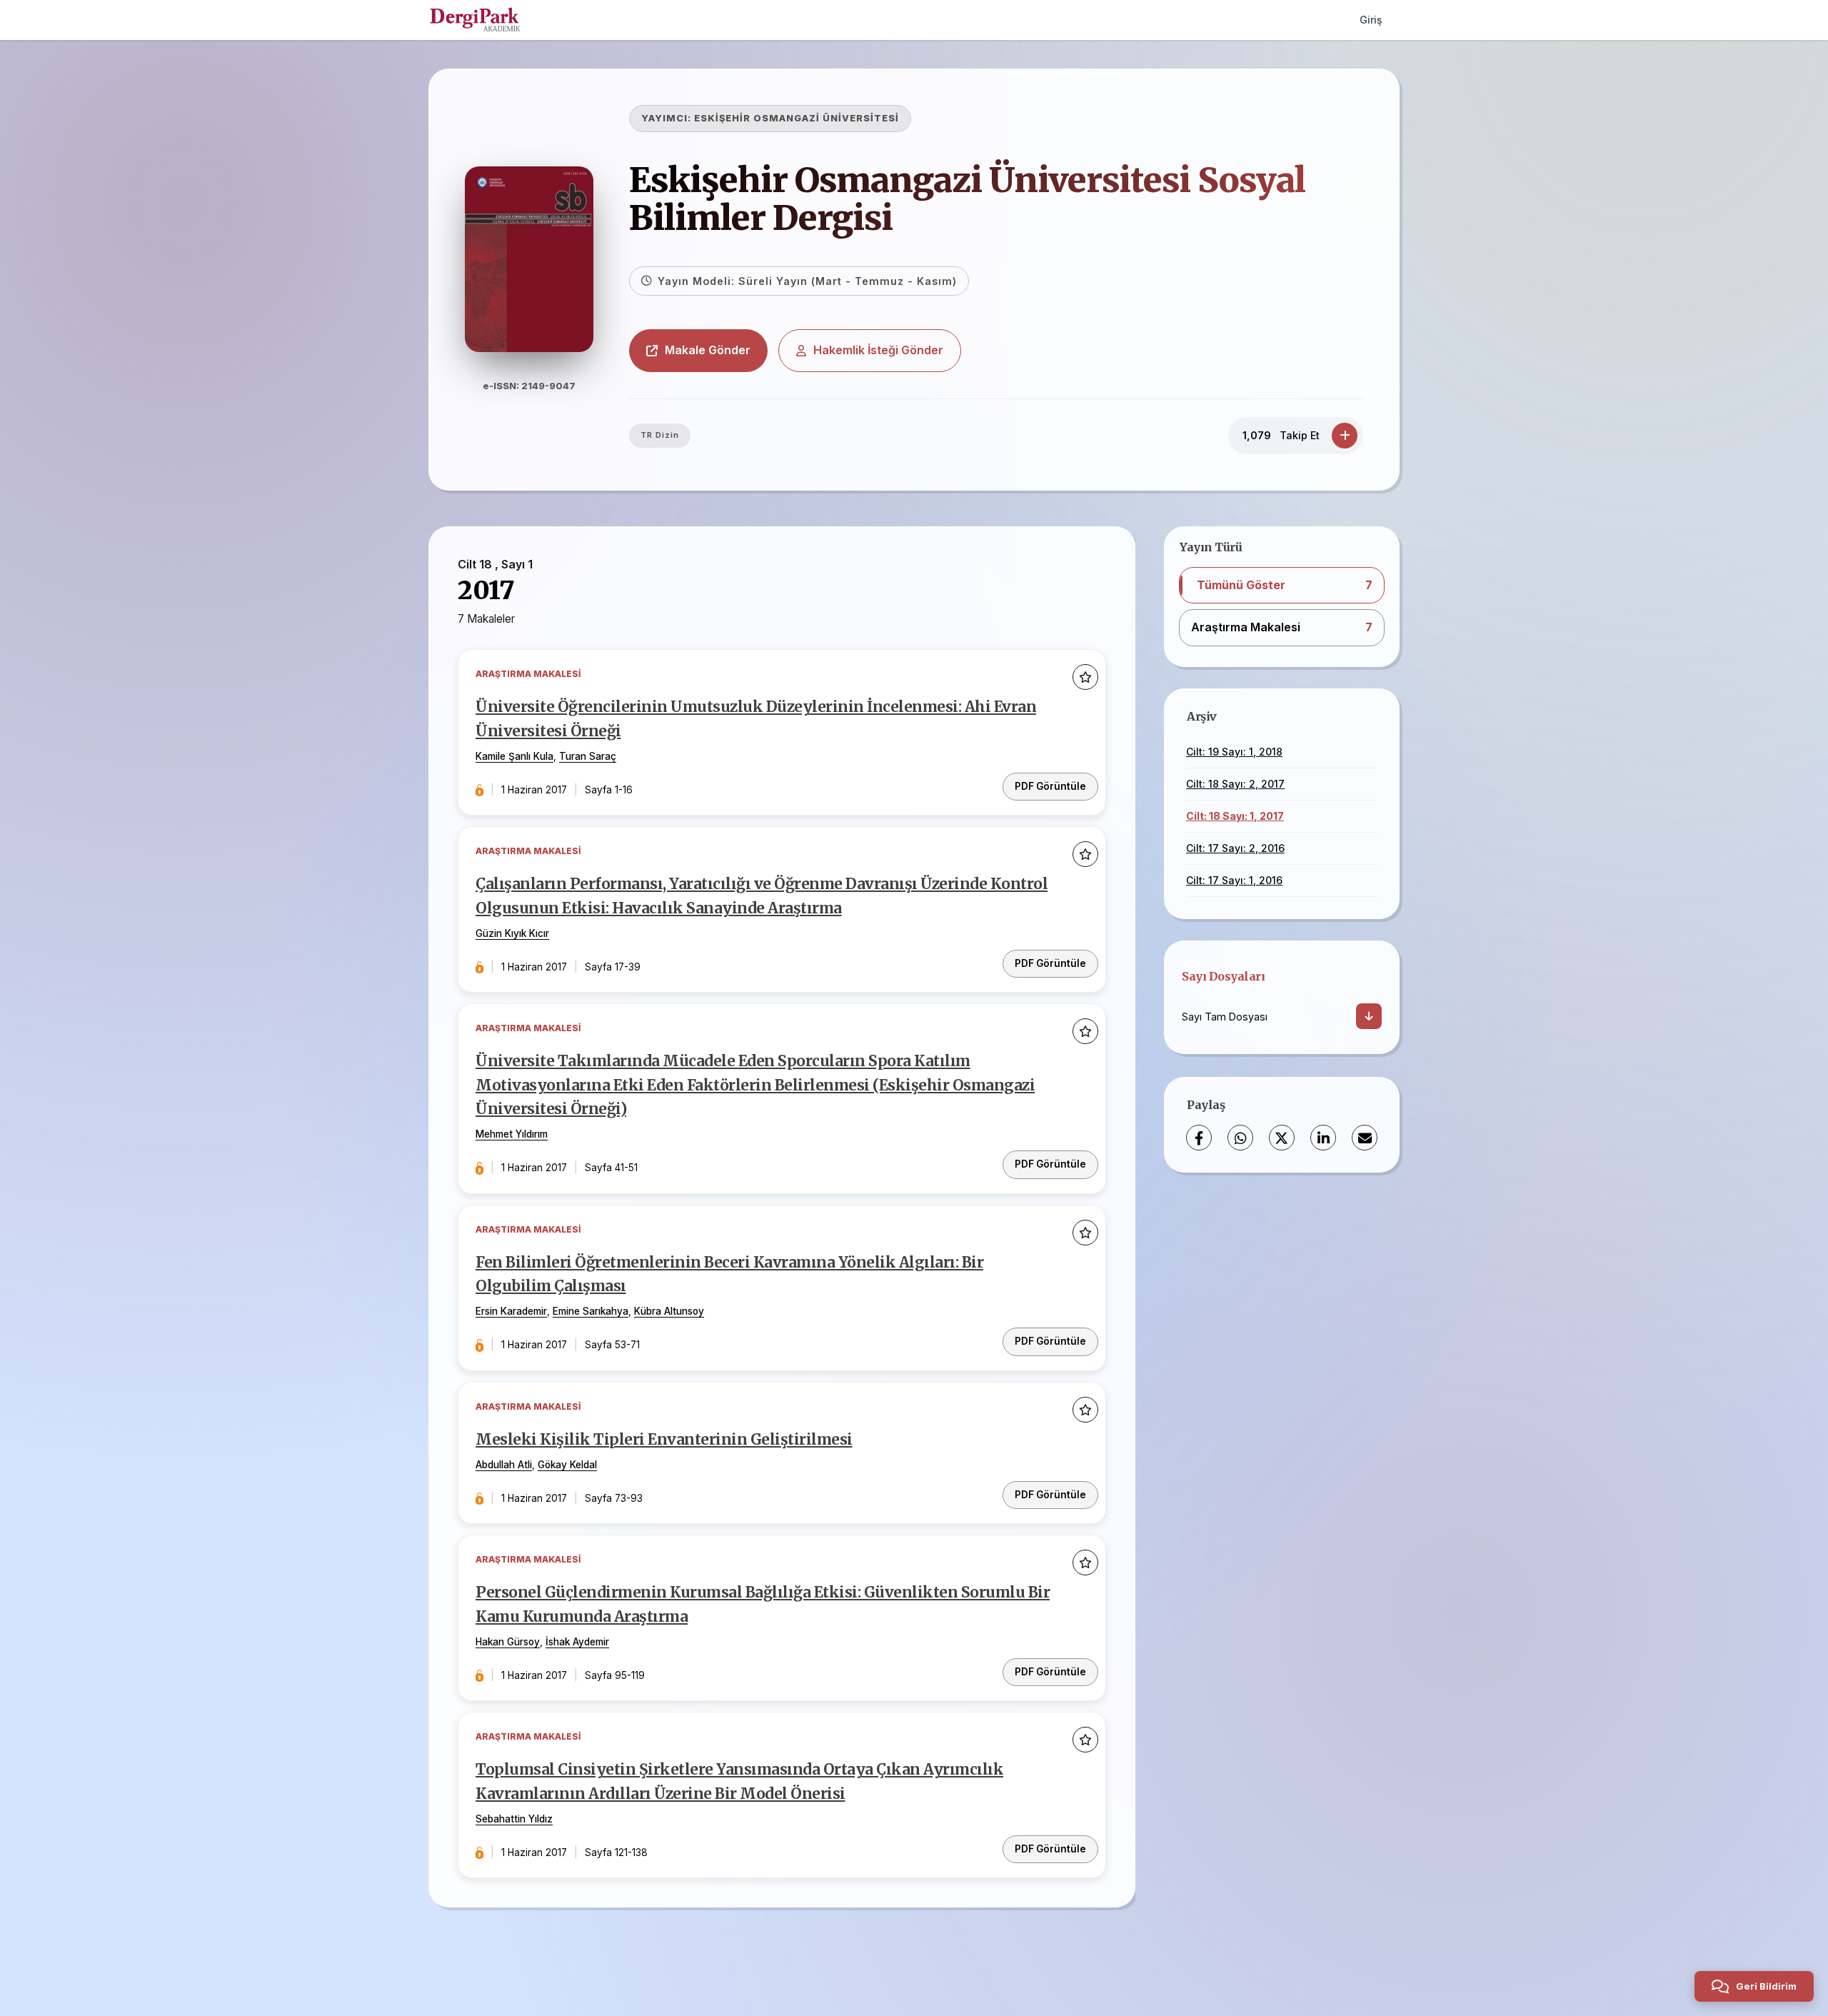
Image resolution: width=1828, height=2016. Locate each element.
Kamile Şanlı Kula (514, 756)
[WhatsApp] (1240, 1138)
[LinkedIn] (1323, 1138)
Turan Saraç (588, 756)
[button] (1282, 586)
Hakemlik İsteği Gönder (878, 350)
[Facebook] (1199, 1138)
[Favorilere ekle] (1085, 677)
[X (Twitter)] (1282, 1138)
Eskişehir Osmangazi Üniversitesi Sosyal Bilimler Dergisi (967, 199)
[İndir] (1369, 1016)
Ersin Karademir (511, 1311)
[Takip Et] (1345, 436)
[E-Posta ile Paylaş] (1365, 1138)
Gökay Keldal (567, 1465)
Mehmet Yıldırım (512, 1134)
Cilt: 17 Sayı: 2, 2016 (1235, 848)
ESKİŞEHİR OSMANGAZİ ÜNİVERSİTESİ (797, 118)
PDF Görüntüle (1050, 786)
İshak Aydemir (577, 1642)
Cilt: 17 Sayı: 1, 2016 (1234, 880)
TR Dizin (660, 435)
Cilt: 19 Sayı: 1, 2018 (1234, 752)
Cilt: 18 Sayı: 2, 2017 (1235, 784)
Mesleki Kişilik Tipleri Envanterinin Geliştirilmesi (664, 1440)
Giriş (1371, 20)
